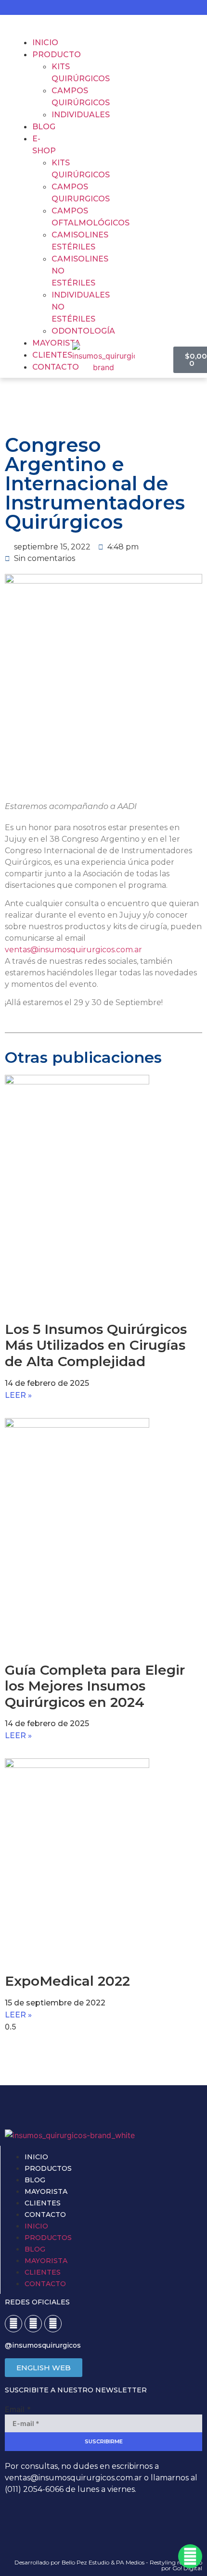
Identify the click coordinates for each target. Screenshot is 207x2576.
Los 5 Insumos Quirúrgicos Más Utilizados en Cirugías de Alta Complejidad (96, 1345)
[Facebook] (13, 2324)
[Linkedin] (53, 2324)
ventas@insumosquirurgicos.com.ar (73, 950)
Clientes (43, 2203)
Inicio (36, 2157)
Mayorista (46, 2191)
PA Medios (130, 2562)
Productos (48, 2168)
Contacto (45, 2215)
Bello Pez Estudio (85, 2562)
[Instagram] (33, 2324)
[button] (23, 25)
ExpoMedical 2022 (67, 1981)
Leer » (18, 1395)
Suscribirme (104, 2441)
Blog (35, 2180)
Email (18, 2409)
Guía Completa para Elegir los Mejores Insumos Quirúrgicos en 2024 (95, 1686)
